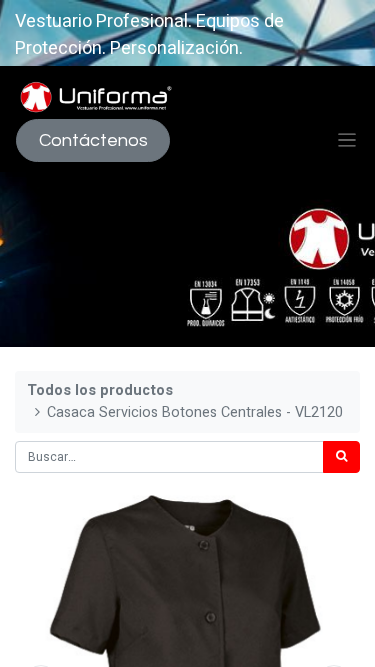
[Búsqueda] (341, 457)
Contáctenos (93, 140)
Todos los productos (100, 390)
